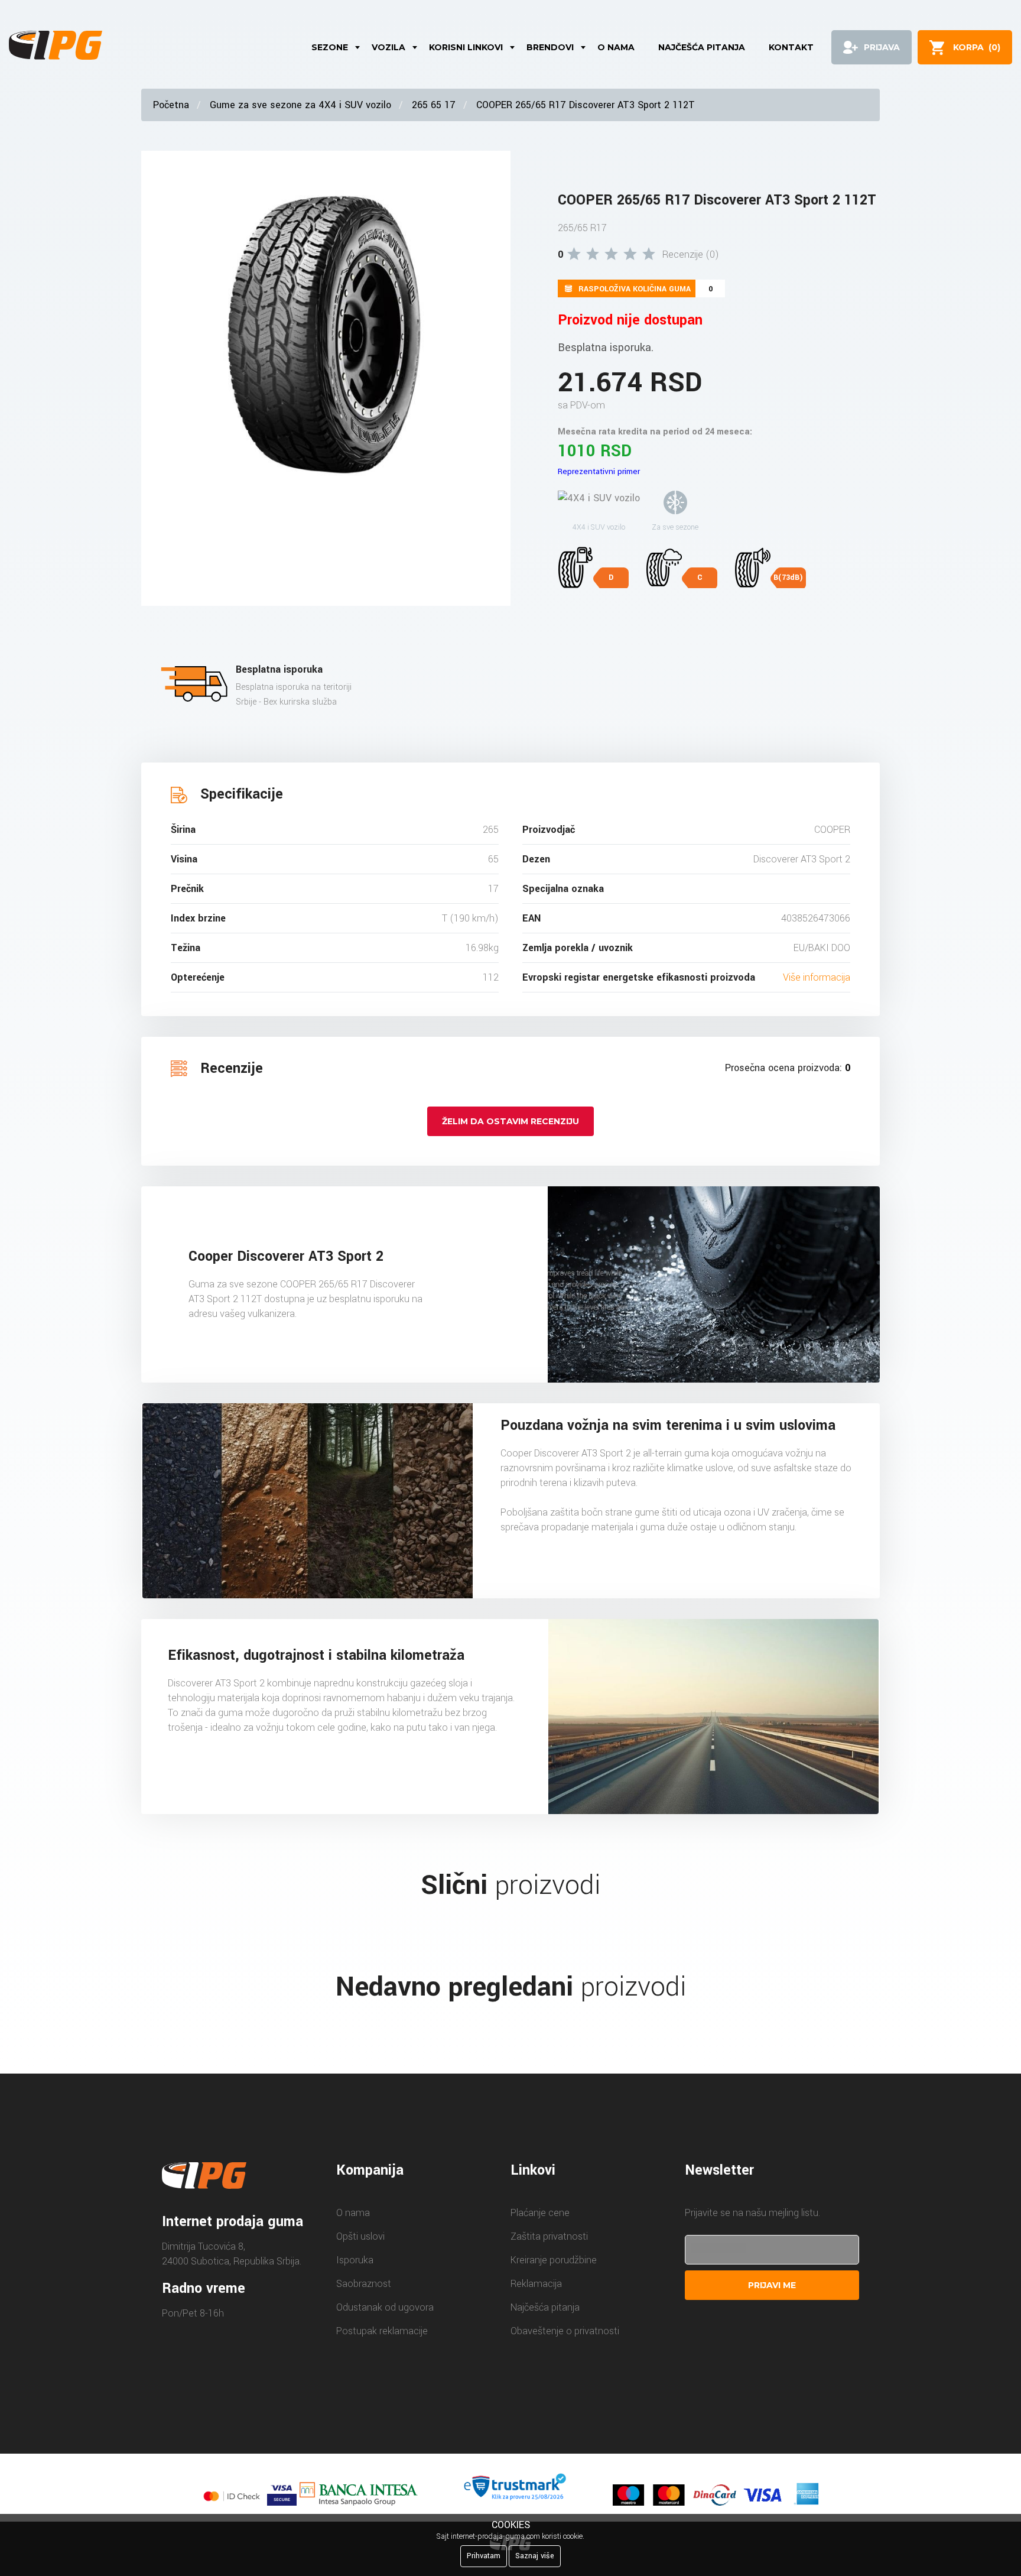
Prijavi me (772, 2285)
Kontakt (791, 47)
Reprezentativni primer (599, 471)
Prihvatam (484, 2556)
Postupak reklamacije (382, 2331)
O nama (616, 47)
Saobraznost (364, 2284)
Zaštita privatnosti (549, 2236)
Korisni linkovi (466, 47)
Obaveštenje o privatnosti (565, 2331)
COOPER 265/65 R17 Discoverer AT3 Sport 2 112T (586, 105)
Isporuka (355, 2260)
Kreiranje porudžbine (554, 2260)
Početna (171, 105)
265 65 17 (434, 105)
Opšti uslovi (360, 2236)
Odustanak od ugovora (385, 2307)
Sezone (330, 47)
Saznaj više (535, 2556)
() (977, 47)
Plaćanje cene (540, 2213)
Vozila (388, 47)
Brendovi (550, 47)
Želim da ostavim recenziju (510, 1121)
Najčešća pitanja (702, 47)
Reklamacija (536, 2284)
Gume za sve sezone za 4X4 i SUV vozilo (300, 105)
